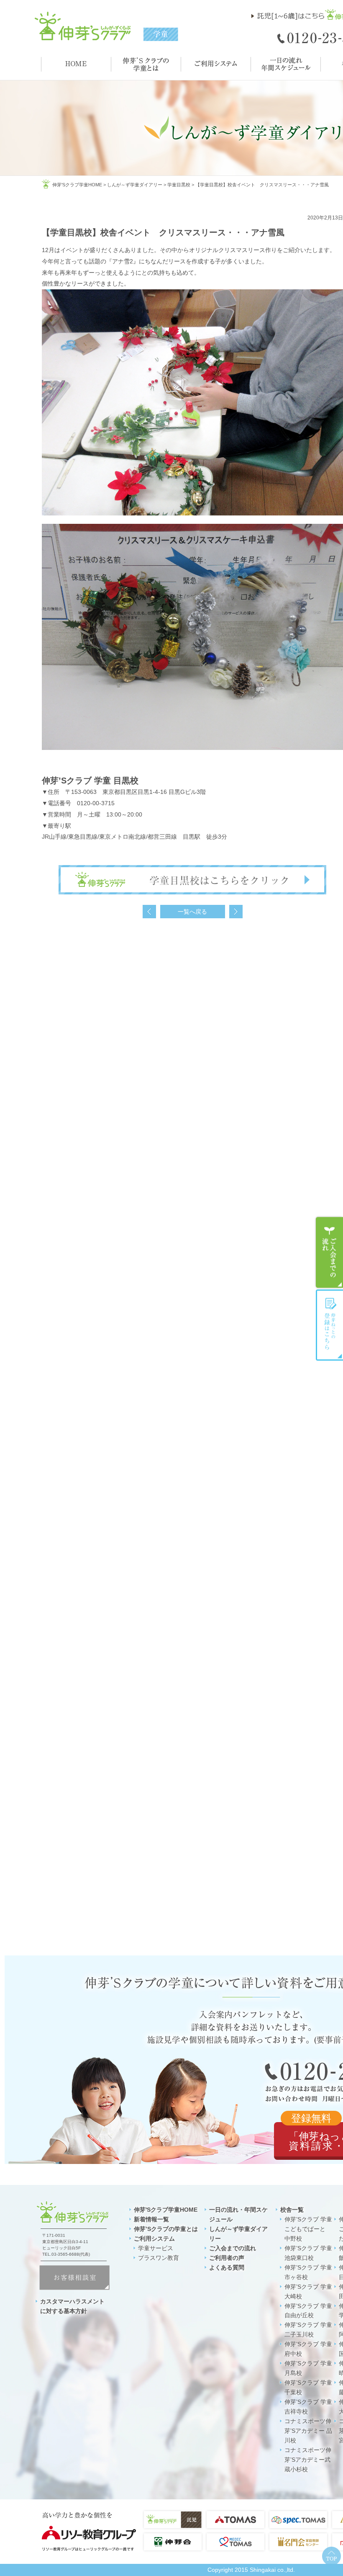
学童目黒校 (179, 185)
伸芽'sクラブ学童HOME (77, 185)
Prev (149, 912)
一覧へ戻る (192, 912)
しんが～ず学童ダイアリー (135, 185)
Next (236, 912)
